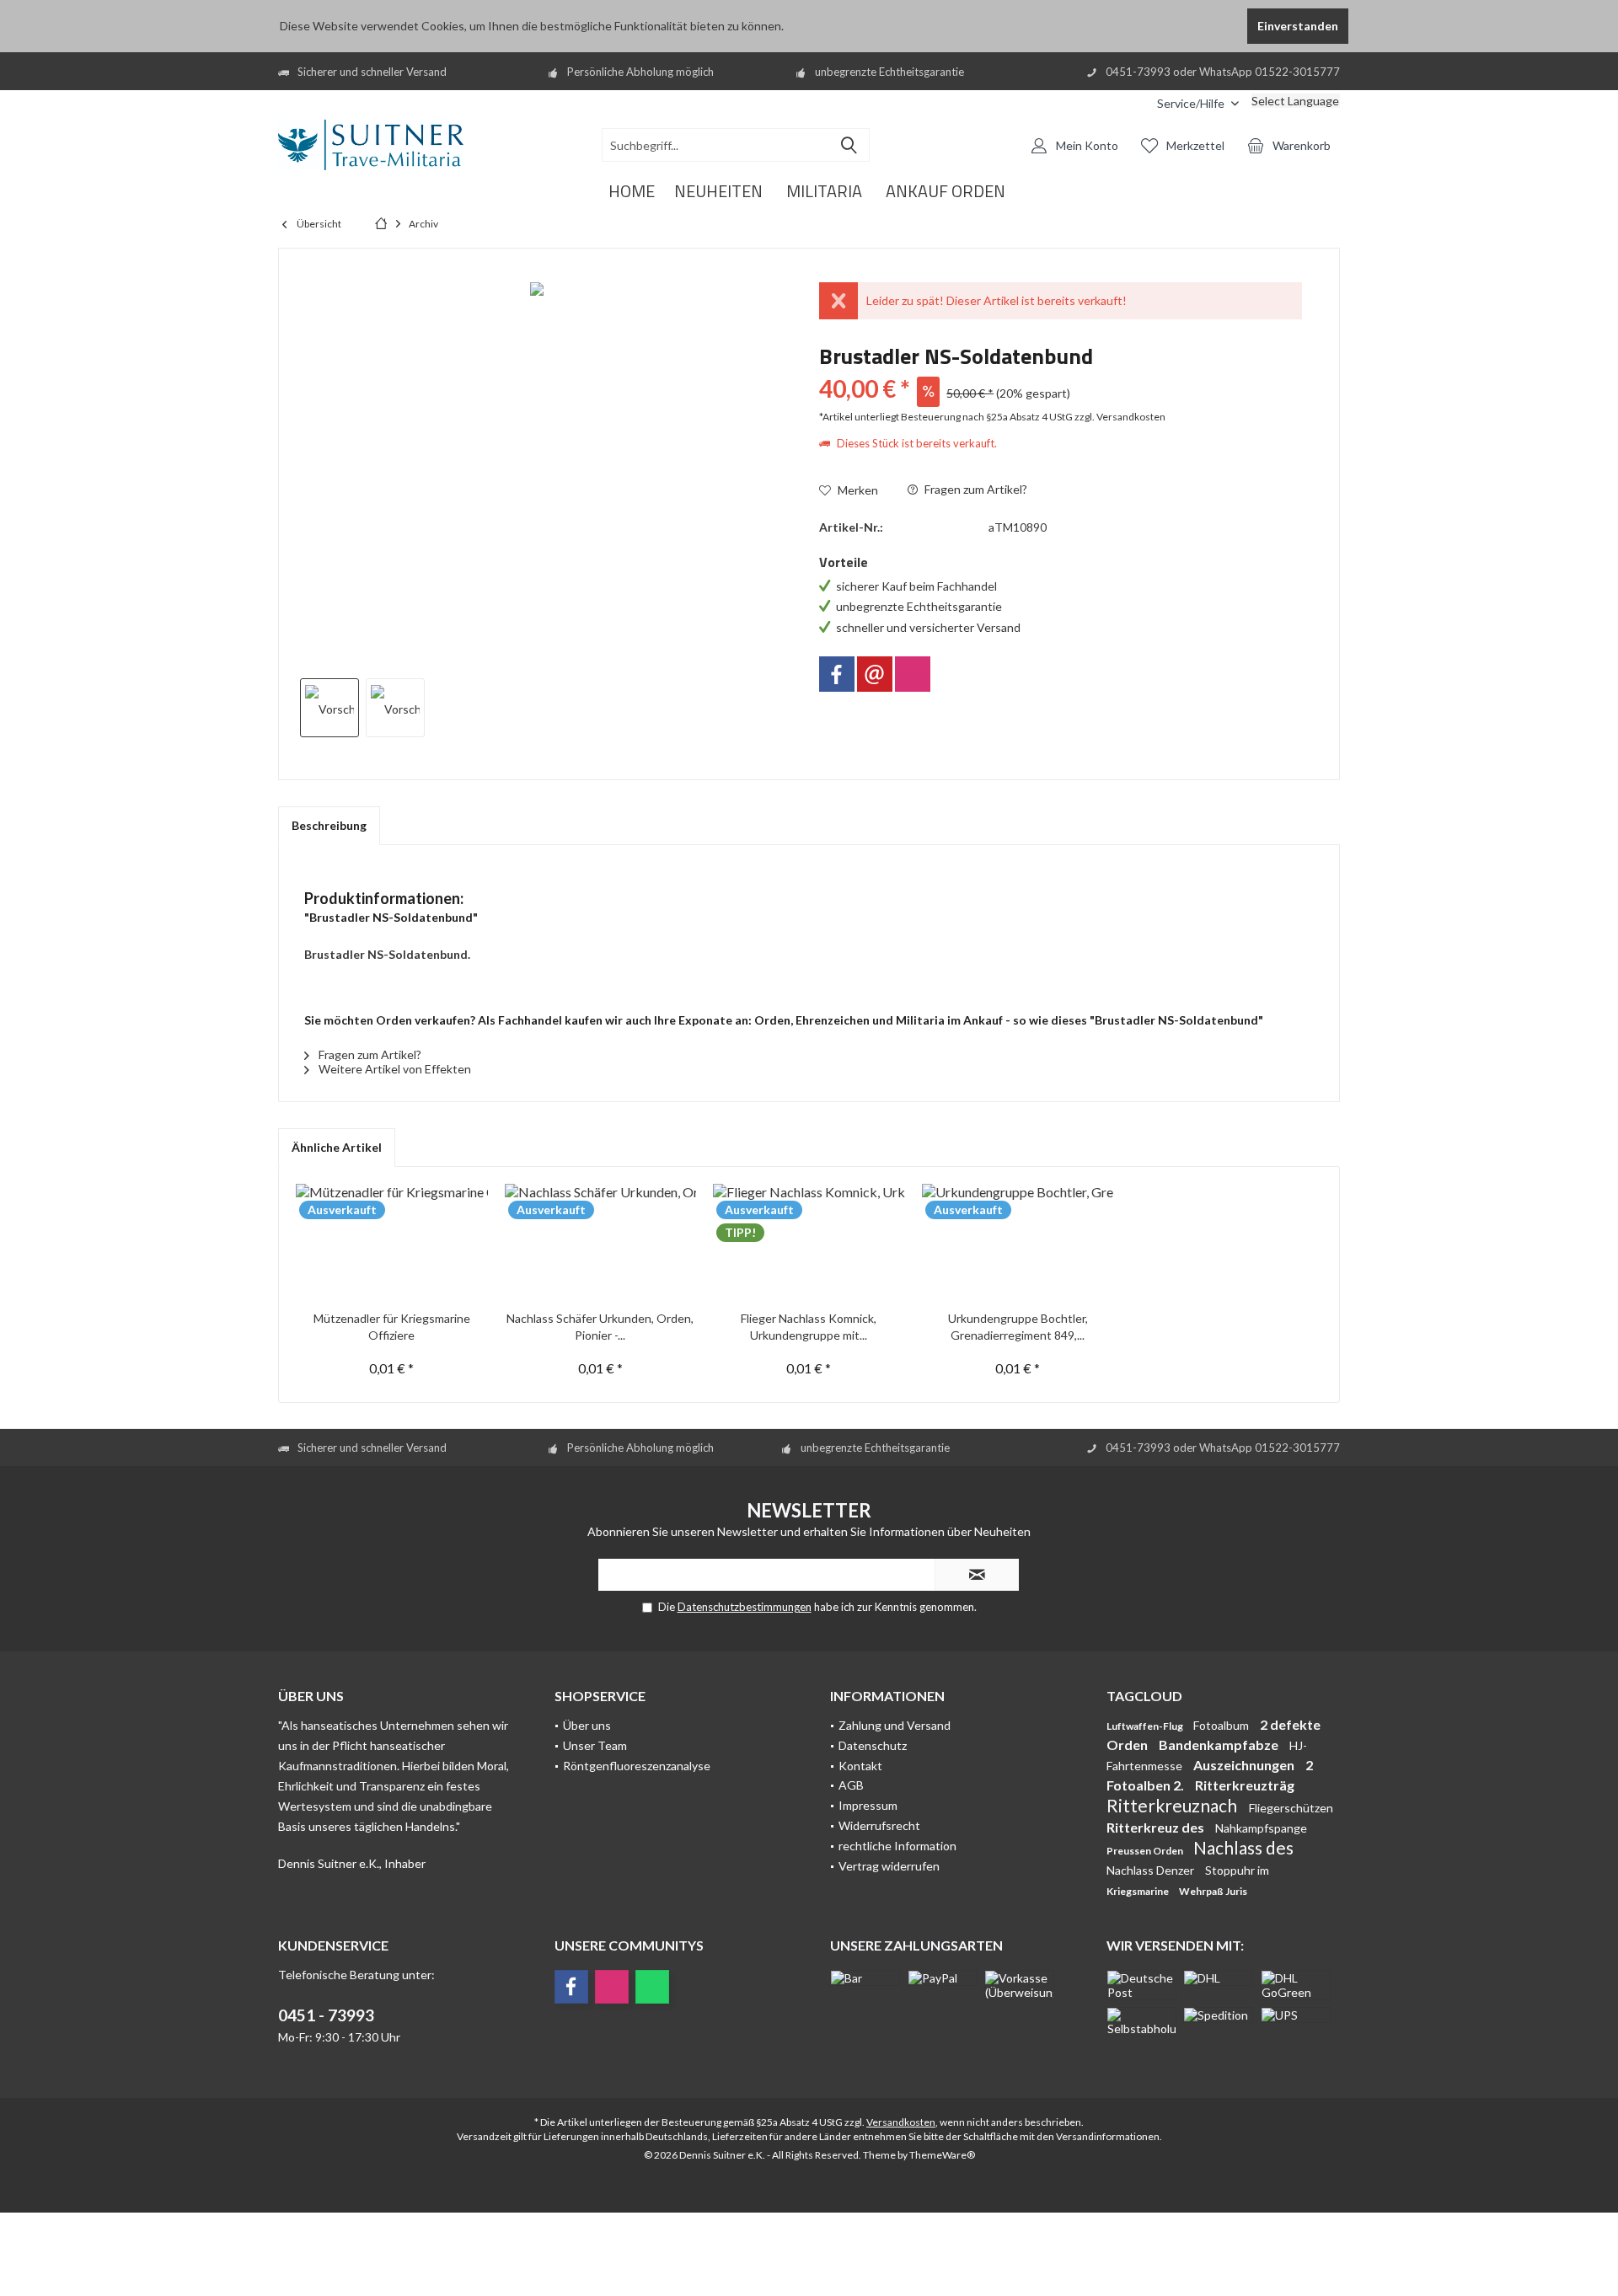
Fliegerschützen (1291, 1808)
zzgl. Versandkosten (1120, 417)
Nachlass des (1243, 1847)
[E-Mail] (875, 674)
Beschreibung (329, 825)
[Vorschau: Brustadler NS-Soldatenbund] (329, 708)
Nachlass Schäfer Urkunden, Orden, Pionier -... (600, 1327)
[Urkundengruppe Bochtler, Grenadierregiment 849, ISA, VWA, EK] (1018, 1243)
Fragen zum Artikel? (975, 489)
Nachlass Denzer (1152, 1870)
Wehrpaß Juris (1213, 1891)
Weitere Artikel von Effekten (394, 1069)
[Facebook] (837, 674)
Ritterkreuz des (1157, 1827)
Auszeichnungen (1245, 1765)
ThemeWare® (942, 2155)
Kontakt (860, 1766)
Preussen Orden (1146, 1851)
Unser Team (595, 1745)
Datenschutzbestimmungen (745, 1607)
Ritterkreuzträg (1245, 1785)
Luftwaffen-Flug (1146, 1726)
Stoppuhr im (1237, 1870)
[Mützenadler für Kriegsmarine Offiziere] (392, 1243)
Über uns (587, 1725)
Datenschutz (873, 1745)
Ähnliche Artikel (337, 1147)
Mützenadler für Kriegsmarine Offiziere (392, 1327)
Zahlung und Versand (895, 1725)
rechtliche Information (897, 1846)
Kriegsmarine (1138, 1891)
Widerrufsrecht (879, 1825)
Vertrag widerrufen (889, 1866)
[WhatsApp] (652, 1987)
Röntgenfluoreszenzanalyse (637, 1766)
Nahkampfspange (1261, 1828)
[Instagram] (913, 674)
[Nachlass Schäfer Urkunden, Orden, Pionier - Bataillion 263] (601, 1243)
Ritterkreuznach (1173, 1805)
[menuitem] (1132, 103)
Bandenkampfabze (1220, 1745)
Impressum (868, 1805)
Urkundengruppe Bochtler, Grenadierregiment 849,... (1018, 1327)
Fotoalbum (1222, 1725)
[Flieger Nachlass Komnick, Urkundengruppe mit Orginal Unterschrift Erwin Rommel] (809, 1243)
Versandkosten (901, 2122)
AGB (851, 1785)
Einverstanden (1298, 26)
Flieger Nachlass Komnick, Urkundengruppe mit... (809, 1327)
